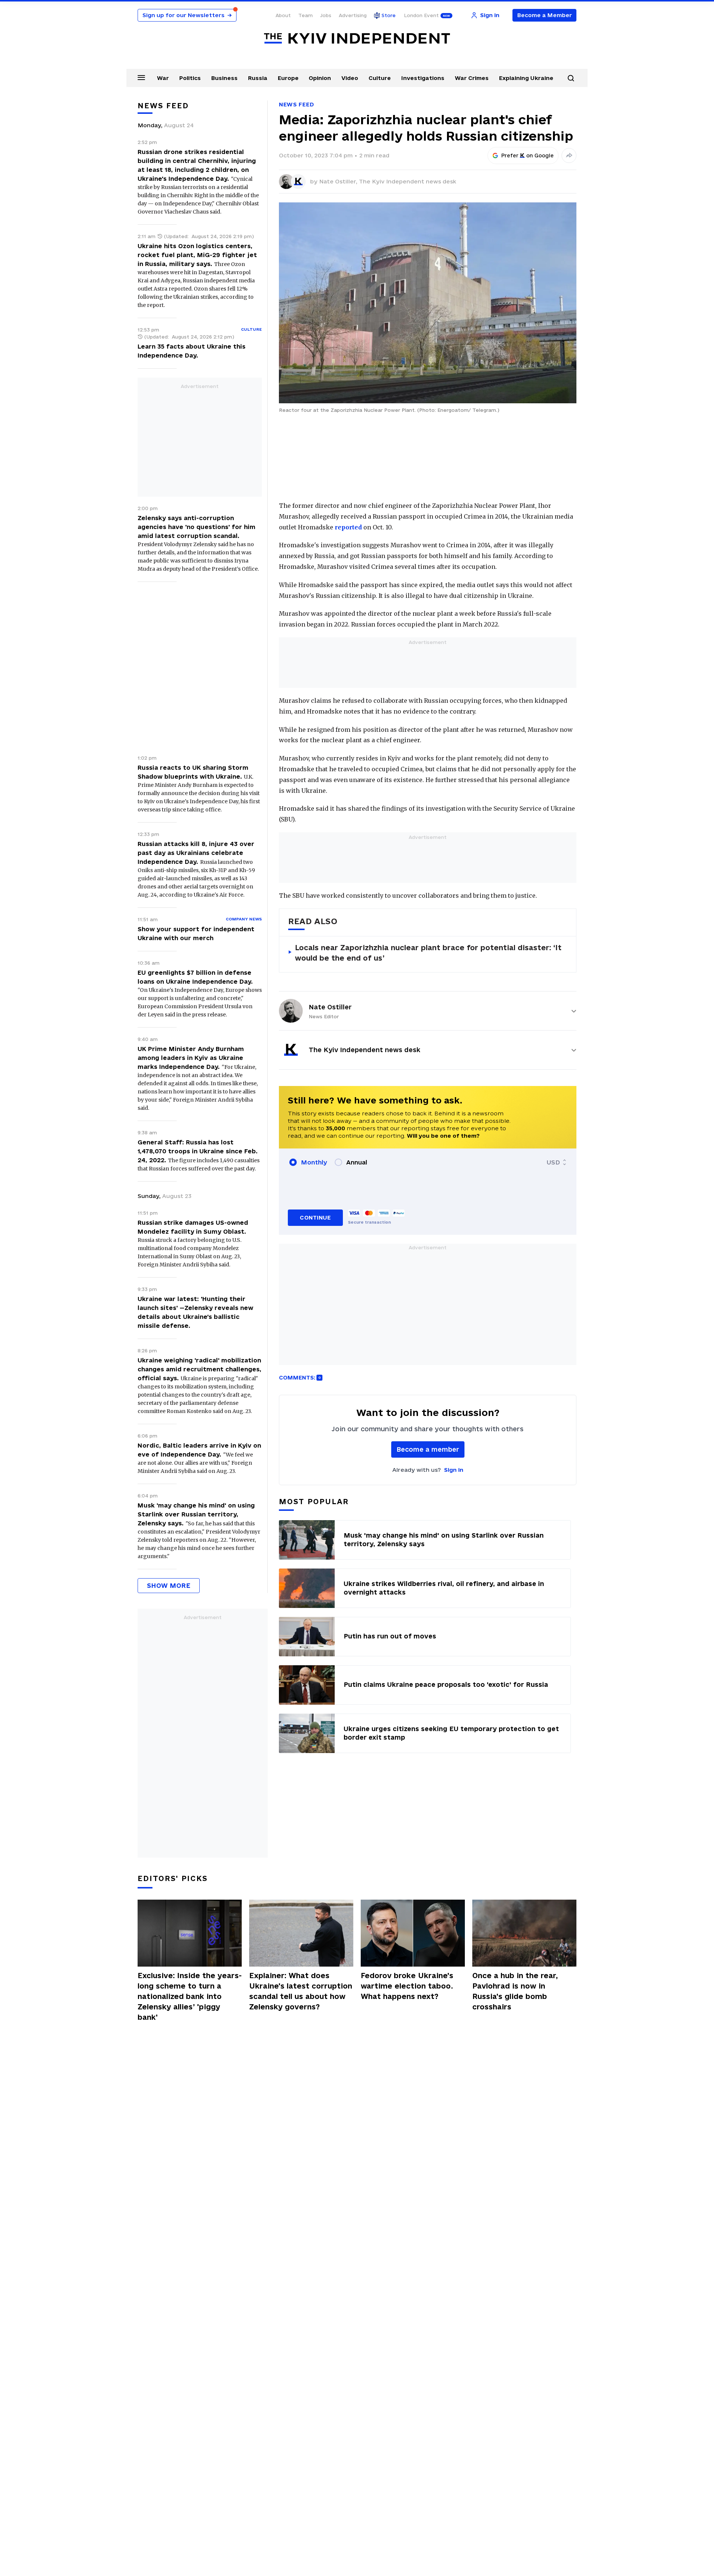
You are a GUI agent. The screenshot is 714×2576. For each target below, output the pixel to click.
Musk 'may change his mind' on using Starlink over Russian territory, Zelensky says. (196, 1514)
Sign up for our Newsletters (187, 15)
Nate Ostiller (330, 1007)
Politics (190, 78)
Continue (315, 1217)
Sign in (454, 1470)
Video (350, 78)
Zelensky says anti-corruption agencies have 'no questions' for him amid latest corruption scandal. (197, 527)
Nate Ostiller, (339, 181)
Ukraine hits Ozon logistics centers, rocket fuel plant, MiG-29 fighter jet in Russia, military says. (197, 255)
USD (553, 1162)
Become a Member (545, 15)
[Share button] (569, 156)
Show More (169, 1585)
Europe (288, 78)
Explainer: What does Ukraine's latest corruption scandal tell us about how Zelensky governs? (301, 1991)
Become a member (428, 1449)
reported (348, 527)
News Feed (296, 104)
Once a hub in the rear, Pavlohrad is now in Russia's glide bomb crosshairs (515, 1991)
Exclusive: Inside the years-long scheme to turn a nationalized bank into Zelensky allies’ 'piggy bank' (190, 1996)
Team (305, 15)
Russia (258, 78)
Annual (357, 1162)
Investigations (423, 78)
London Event (421, 15)
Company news (244, 919)
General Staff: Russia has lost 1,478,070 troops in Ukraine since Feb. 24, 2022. (198, 1151)
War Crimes (472, 78)
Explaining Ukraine (526, 78)
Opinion (320, 78)
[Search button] (571, 78)
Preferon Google (528, 156)
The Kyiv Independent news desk (408, 181)
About (283, 15)
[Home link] (357, 39)
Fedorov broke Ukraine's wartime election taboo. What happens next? (407, 1986)
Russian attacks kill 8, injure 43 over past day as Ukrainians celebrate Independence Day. (196, 853)
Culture (380, 78)
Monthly (314, 1162)
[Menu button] (141, 77)
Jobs (326, 15)
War (163, 78)
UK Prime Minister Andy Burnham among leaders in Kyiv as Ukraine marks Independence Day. (191, 1058)
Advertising (353, 15)
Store (389, 15)
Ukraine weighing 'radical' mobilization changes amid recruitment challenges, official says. (200, 1369)
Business (224, 78)
